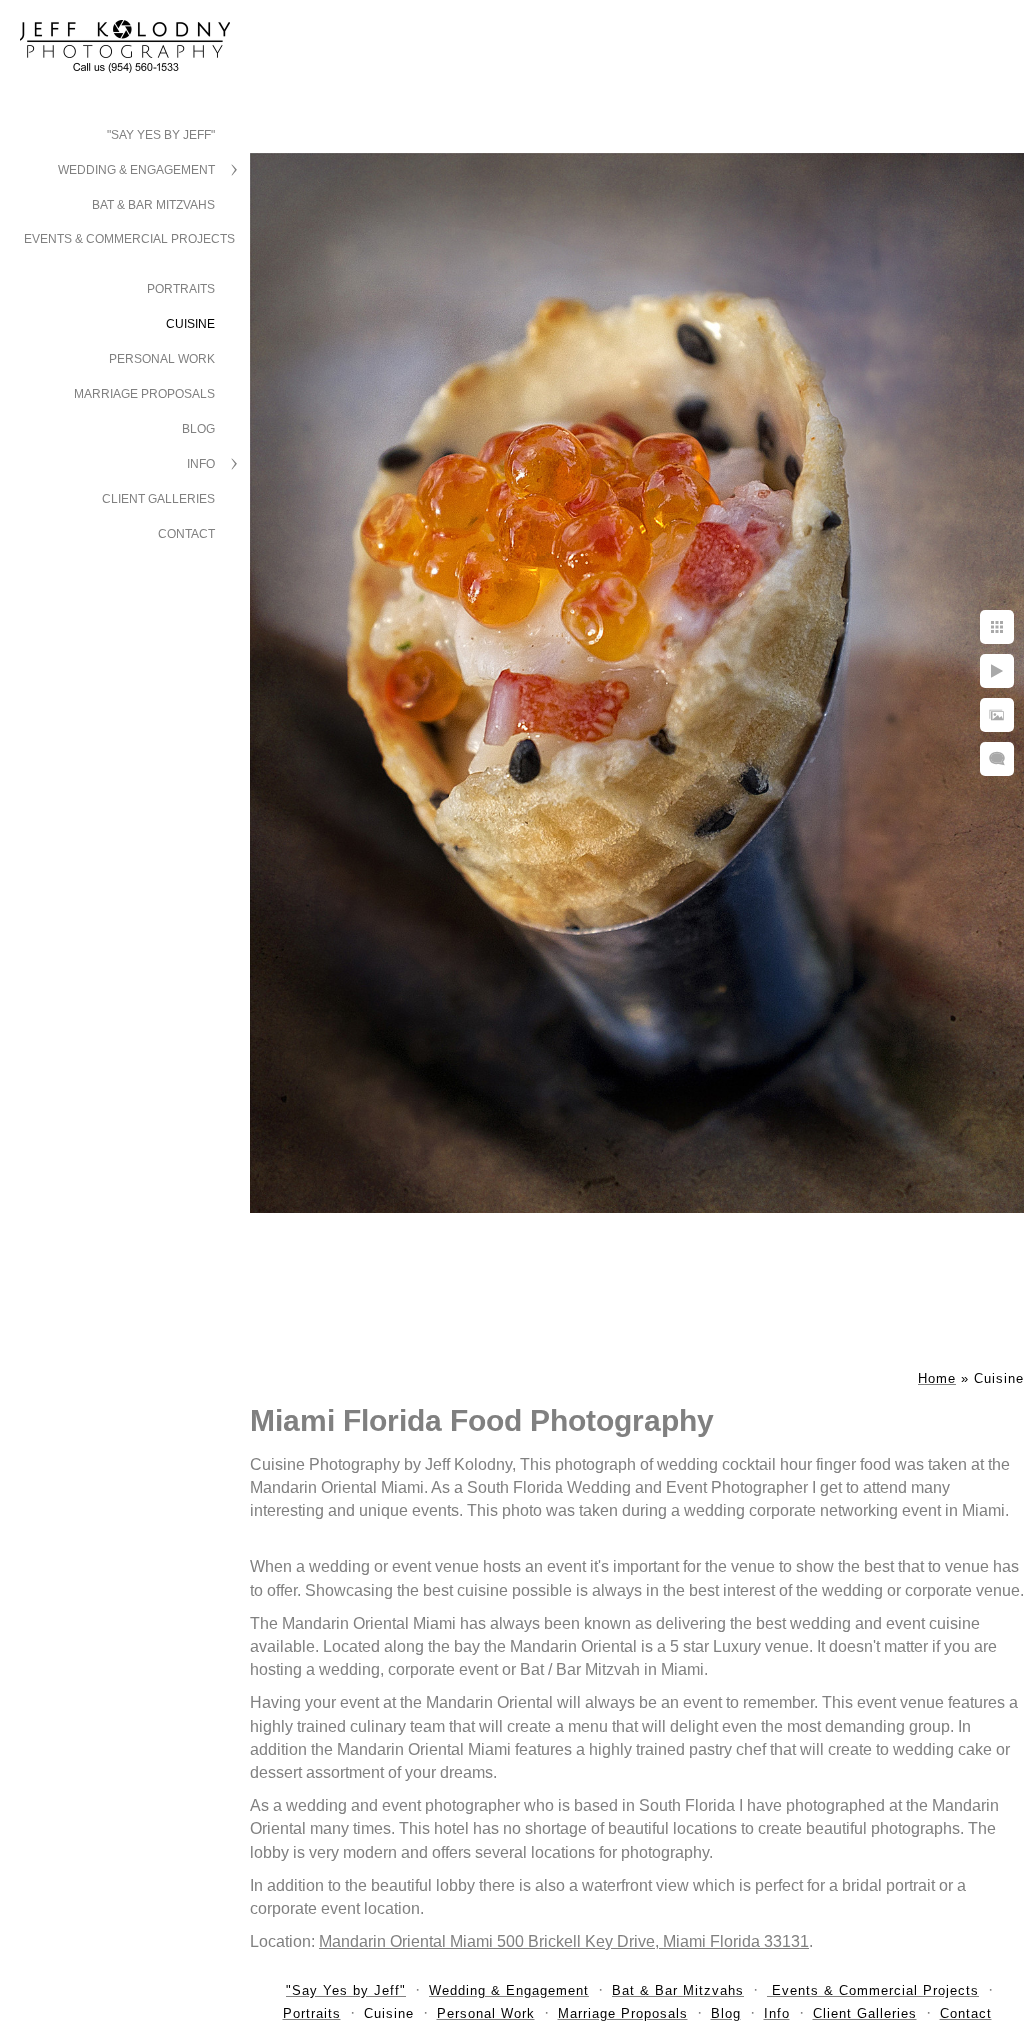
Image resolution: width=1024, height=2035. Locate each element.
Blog (198, 429)
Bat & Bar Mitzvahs (153, 205)
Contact (186, 534)
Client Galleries (158, 499)
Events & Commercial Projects (129, 239)
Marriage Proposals (144, 394)
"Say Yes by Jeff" (161, 135)
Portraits (181, 289)
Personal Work (162, 359)
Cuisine (190, 324)
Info (201, 464)
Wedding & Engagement (136, 170)
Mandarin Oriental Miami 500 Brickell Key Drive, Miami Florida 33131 (564, 1941)
